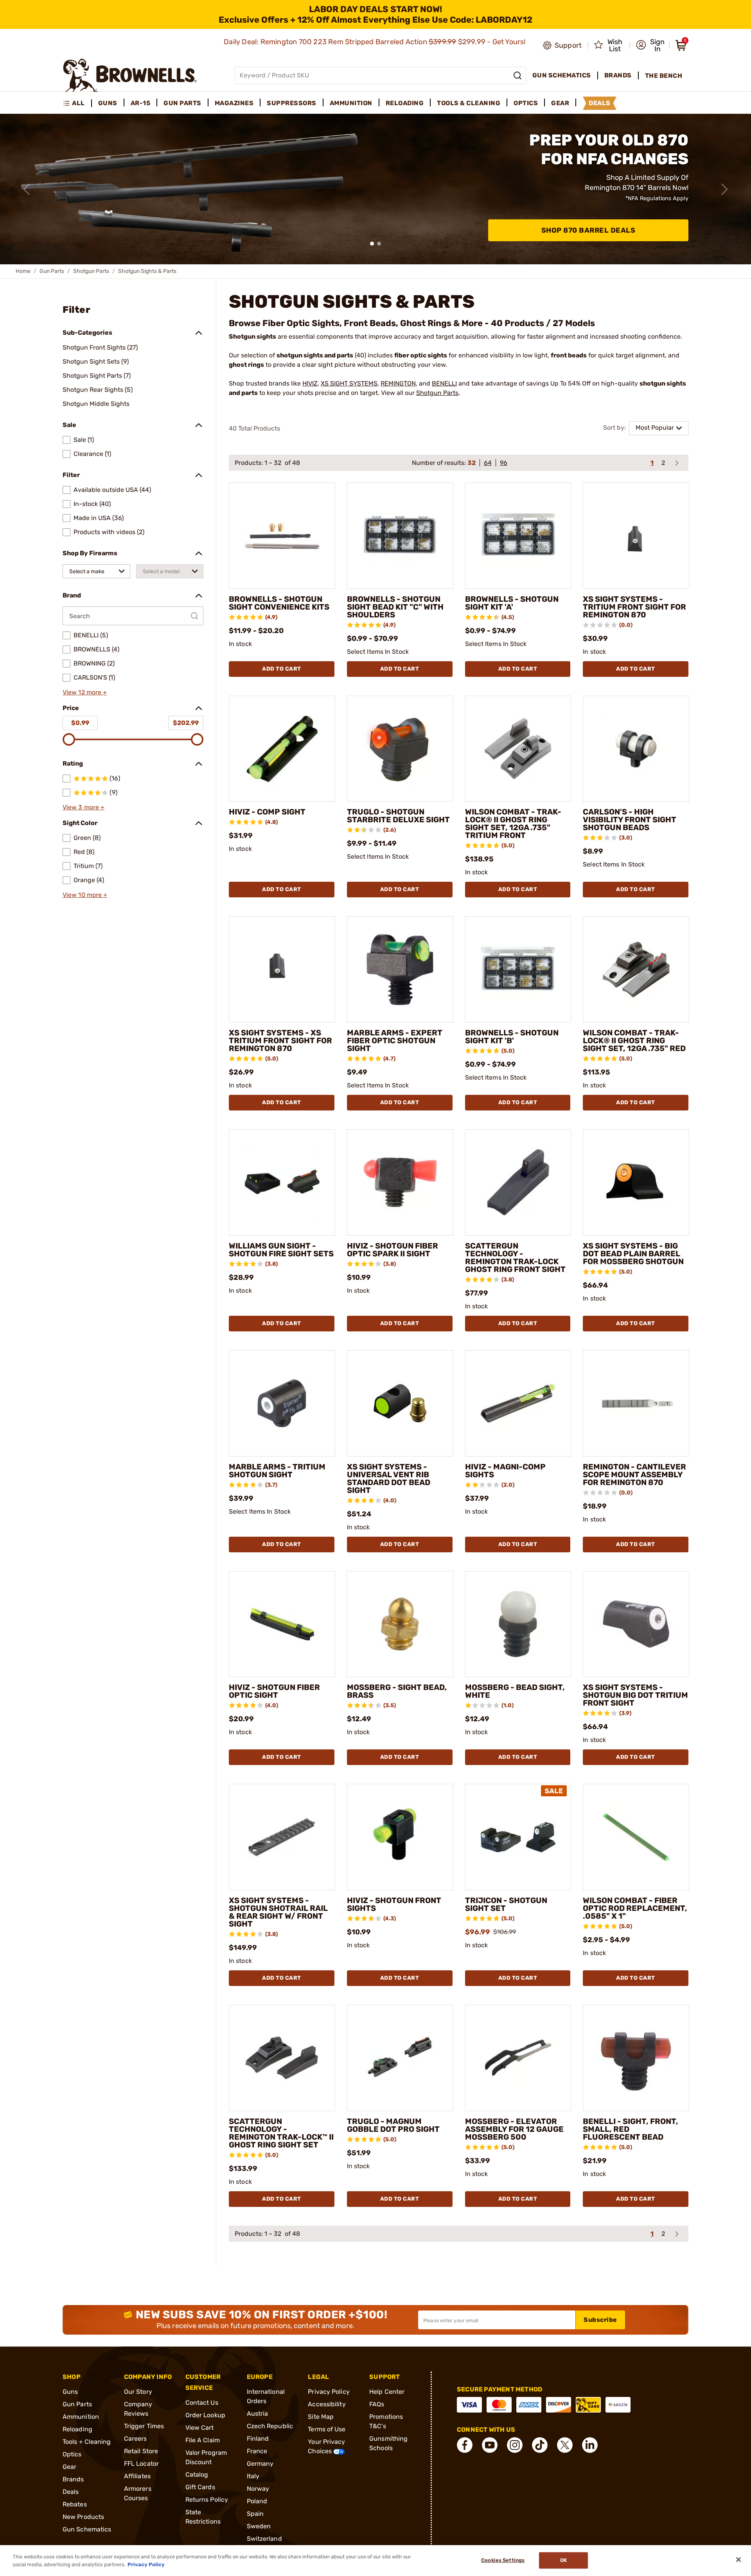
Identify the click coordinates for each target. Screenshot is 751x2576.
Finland (258, 2439)
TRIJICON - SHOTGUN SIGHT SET (506, 1904)
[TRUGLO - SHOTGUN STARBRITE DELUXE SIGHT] (400, 749)
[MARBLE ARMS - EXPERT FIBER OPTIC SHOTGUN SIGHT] (400, 969)
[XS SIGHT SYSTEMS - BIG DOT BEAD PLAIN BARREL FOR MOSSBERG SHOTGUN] (636, 1182)
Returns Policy (207, 2500)
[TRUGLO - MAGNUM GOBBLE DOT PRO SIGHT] (400, 2058)
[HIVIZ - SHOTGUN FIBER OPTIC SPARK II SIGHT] (400, 1182)
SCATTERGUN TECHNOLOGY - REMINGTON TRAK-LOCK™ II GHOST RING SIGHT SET (281, 2133)
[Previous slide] (27, 189)
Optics (72, 2454)
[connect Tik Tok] (540, 2445)
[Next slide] (724, 189)
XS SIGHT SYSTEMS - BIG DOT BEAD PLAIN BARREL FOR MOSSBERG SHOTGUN (633, 1254)
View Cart (200, 2428)
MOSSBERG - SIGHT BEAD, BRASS (397, 1691)
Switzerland (264, 2539)
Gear (69, 2467)
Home (23, 271)
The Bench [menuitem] (664, 76)
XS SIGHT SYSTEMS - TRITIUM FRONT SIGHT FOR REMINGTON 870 (634, 607)
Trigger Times (144, 2426)
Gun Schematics (87, 2529)
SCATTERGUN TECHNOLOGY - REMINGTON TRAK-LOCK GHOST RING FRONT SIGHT (515, 1258)
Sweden (259, 2526)
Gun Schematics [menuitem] (562, 75)
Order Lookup (205, 2415)
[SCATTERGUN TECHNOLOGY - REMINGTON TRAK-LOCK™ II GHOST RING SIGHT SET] (282, 2058)
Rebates (75, 2504)
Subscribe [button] (600, 2320)
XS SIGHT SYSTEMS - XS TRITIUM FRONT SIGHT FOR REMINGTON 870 (280, 1040)
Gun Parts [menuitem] (182, 103)
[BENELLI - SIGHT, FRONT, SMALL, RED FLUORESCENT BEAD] (636, 2058)
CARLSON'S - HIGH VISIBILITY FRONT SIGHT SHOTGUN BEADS (630, 820)
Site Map (321, 2417)
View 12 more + (85, 692)
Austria (258, 2414)
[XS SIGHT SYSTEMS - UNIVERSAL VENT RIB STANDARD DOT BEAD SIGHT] (400, 1403)
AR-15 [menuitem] (141, 103)
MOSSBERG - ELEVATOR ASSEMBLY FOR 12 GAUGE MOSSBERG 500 (514, 2129)
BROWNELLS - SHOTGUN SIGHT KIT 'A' (512, 603)
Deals (71, 2492)
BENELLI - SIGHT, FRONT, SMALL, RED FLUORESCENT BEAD (631, 2129)
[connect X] (565, 2445)
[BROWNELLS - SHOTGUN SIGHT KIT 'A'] (518, 536)
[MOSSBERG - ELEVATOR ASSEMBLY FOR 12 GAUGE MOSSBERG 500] (518, 2058)
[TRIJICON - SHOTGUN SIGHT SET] (518, 1837)
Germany (260, 2464)
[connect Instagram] (515, 2445)
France (257, 2451)
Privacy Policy (329, 2392)
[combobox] (96, 571)
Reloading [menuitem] (405, 103)
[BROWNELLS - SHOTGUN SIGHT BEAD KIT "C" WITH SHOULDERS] (400, 536)
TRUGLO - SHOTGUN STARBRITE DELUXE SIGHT (398, 816)
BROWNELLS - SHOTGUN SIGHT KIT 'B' (512, 1037)
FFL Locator (141, 2464)
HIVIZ (310, 383)
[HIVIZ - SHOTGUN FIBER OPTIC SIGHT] (282, 1624)
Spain (255, 2514)
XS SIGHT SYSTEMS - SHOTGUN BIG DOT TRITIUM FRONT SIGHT (635, 1695)
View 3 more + (84, 807)
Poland (257, 2501)
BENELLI (444, 383)
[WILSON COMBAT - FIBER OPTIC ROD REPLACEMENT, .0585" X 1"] (636, 1837)
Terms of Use (327, 2429)
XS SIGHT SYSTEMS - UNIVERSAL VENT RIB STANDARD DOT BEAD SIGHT (389, 1478)
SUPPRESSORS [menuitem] (292, 103)
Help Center (387, 2392)
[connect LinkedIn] (590, 2445)
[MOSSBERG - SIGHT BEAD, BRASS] (400, 1624)
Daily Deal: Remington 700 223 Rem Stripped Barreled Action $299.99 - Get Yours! (375, 42)
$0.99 (80, 723)
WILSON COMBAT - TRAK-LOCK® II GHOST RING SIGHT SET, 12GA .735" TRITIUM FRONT (513, 823)
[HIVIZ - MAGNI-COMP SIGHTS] (518, 1403)
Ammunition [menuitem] (351, 103)
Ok (563, 2561)
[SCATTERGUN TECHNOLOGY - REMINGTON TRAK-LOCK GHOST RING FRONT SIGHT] (518, 1182)
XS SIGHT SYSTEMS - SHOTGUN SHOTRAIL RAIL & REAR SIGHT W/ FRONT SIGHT (278, 1912)
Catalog (197, 2475)
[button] (650, 45)
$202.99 (186, 723)
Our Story (138, 2392)
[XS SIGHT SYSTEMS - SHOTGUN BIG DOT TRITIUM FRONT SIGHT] (636, 1624)
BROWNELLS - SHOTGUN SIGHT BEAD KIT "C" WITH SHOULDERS (395, 607)
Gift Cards (200, 2487)
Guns (70, 2392)
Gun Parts (52, 271)
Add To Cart (282, 669)
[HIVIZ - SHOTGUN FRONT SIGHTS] (400, 1837)
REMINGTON (398, 383)
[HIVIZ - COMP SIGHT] (282, 749)
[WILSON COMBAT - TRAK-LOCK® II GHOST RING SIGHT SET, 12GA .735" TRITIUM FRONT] (518, 749)
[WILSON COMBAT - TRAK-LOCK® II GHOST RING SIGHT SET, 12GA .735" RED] (636, 969)
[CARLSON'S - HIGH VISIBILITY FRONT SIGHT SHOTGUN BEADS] (636, 749)
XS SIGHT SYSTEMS (349, 383)
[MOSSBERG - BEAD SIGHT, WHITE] (518, 1624)
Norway (258, 2489)
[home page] (130, 75)
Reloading (77, 2429)
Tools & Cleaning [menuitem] (469, 103)
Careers (136, 2439)
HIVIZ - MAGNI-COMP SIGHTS (505, 1471)
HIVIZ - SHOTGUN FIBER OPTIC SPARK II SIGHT (393, 1250)
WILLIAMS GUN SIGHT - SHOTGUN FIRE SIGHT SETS (281, 1250)
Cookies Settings (503, 2561)
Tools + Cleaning (87, 2442)
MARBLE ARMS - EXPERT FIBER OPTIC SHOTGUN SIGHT (395, 1040)
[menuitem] (77, 103)
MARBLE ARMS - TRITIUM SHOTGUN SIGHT (277, 1471)
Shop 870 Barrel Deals (588, 230)
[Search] (517, 75)
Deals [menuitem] (600, 103)
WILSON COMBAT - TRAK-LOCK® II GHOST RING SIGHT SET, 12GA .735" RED (634, 1040)
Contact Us (202, 2403)
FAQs (377, 2404)
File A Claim (203, 2440)
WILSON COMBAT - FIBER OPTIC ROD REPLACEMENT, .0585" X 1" (635, 1908)
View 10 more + (85, 895)
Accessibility (327, 2404)
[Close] (738, 2560)
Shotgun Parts (91, 271)
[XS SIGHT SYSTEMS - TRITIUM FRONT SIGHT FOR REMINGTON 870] (636, 536)
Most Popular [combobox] (655, 428)
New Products (83, 2517)
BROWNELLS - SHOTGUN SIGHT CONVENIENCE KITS (279, 603)
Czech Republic (270, 2426)
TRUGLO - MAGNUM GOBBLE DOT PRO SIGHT (393, 2125)
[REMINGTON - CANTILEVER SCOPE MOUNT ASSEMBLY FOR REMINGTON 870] (636, 1403)
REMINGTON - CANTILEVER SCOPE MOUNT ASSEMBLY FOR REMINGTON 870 (634, 1475)
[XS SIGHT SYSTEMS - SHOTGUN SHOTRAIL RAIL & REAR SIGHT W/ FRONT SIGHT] (282, 1837)
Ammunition (81, 2417)
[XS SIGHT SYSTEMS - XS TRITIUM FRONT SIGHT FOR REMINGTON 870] (282, 969)
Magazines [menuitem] (234, 103)
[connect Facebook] (465, 2445)
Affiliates (137, 2476)
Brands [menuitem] (618, 75)
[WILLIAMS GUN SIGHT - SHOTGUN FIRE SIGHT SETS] (282, 1182)
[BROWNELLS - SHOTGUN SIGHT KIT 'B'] (518, 969)
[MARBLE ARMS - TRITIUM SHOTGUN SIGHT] (282, 1403)
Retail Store (141, 2451)
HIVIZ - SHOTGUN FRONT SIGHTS (394, 1904)
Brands (73, 2479)
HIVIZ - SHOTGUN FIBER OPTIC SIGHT (274, 1691)
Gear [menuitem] (560, 103)
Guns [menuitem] (108, 103)
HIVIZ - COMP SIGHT (267, 812)
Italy (253, 2476)
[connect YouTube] (490, 2445)
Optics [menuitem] (526, 103)
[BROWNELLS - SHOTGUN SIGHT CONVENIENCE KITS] (282, 536)
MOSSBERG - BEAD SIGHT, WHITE (515, 1691)
